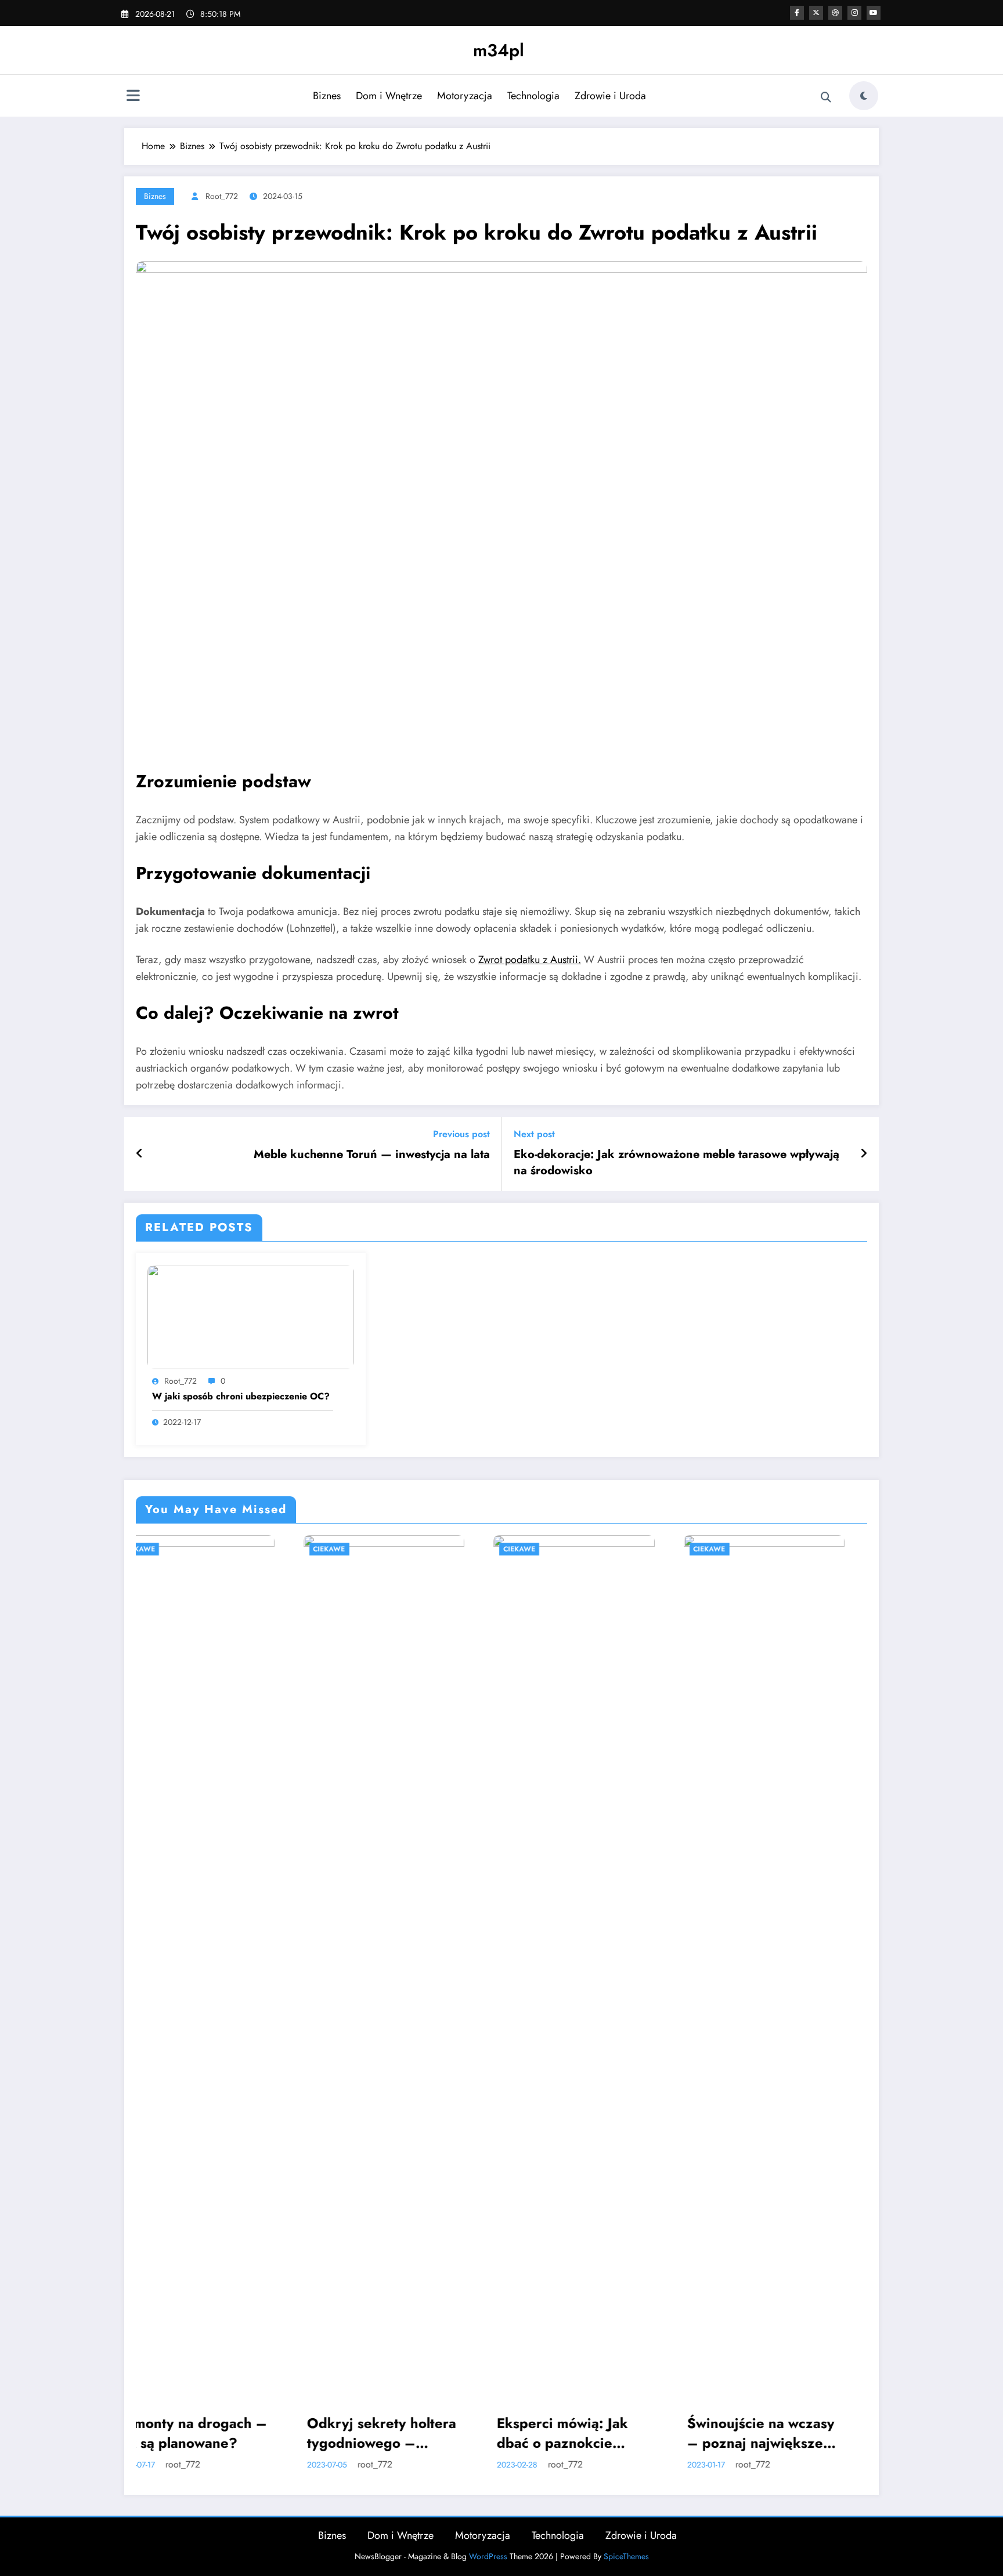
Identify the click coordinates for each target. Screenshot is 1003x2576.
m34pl (499, 50)
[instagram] (854, 13)
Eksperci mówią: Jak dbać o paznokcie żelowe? (395, 2433)
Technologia (533, 96)
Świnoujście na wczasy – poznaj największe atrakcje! (594, 2433)
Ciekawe (162, 1549)
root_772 (222, 196)
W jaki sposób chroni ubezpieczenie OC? (241, 1396)
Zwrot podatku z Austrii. (530, 960)
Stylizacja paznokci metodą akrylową (773, 2433)
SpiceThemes (626, 2556)
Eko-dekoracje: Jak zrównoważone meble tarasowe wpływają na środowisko (677, 1163)
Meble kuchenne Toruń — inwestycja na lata (372, 1155)
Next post (534, 1134)
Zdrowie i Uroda (610, 96)
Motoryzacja (465, 96)
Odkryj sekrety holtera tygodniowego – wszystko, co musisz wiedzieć (214, 2433)
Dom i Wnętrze (389, 96)
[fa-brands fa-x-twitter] (816, 13)
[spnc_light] (864, 96)
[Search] (826, 97)
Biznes (327, 96)
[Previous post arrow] (140, 1154)
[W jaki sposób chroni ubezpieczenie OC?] (251, 1316)
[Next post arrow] (864, 1154)
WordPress (488, 2556)
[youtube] (874, 13)
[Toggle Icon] (133, 97)
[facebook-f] (797, 13)
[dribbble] (835, 13)
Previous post (461, 1134)
